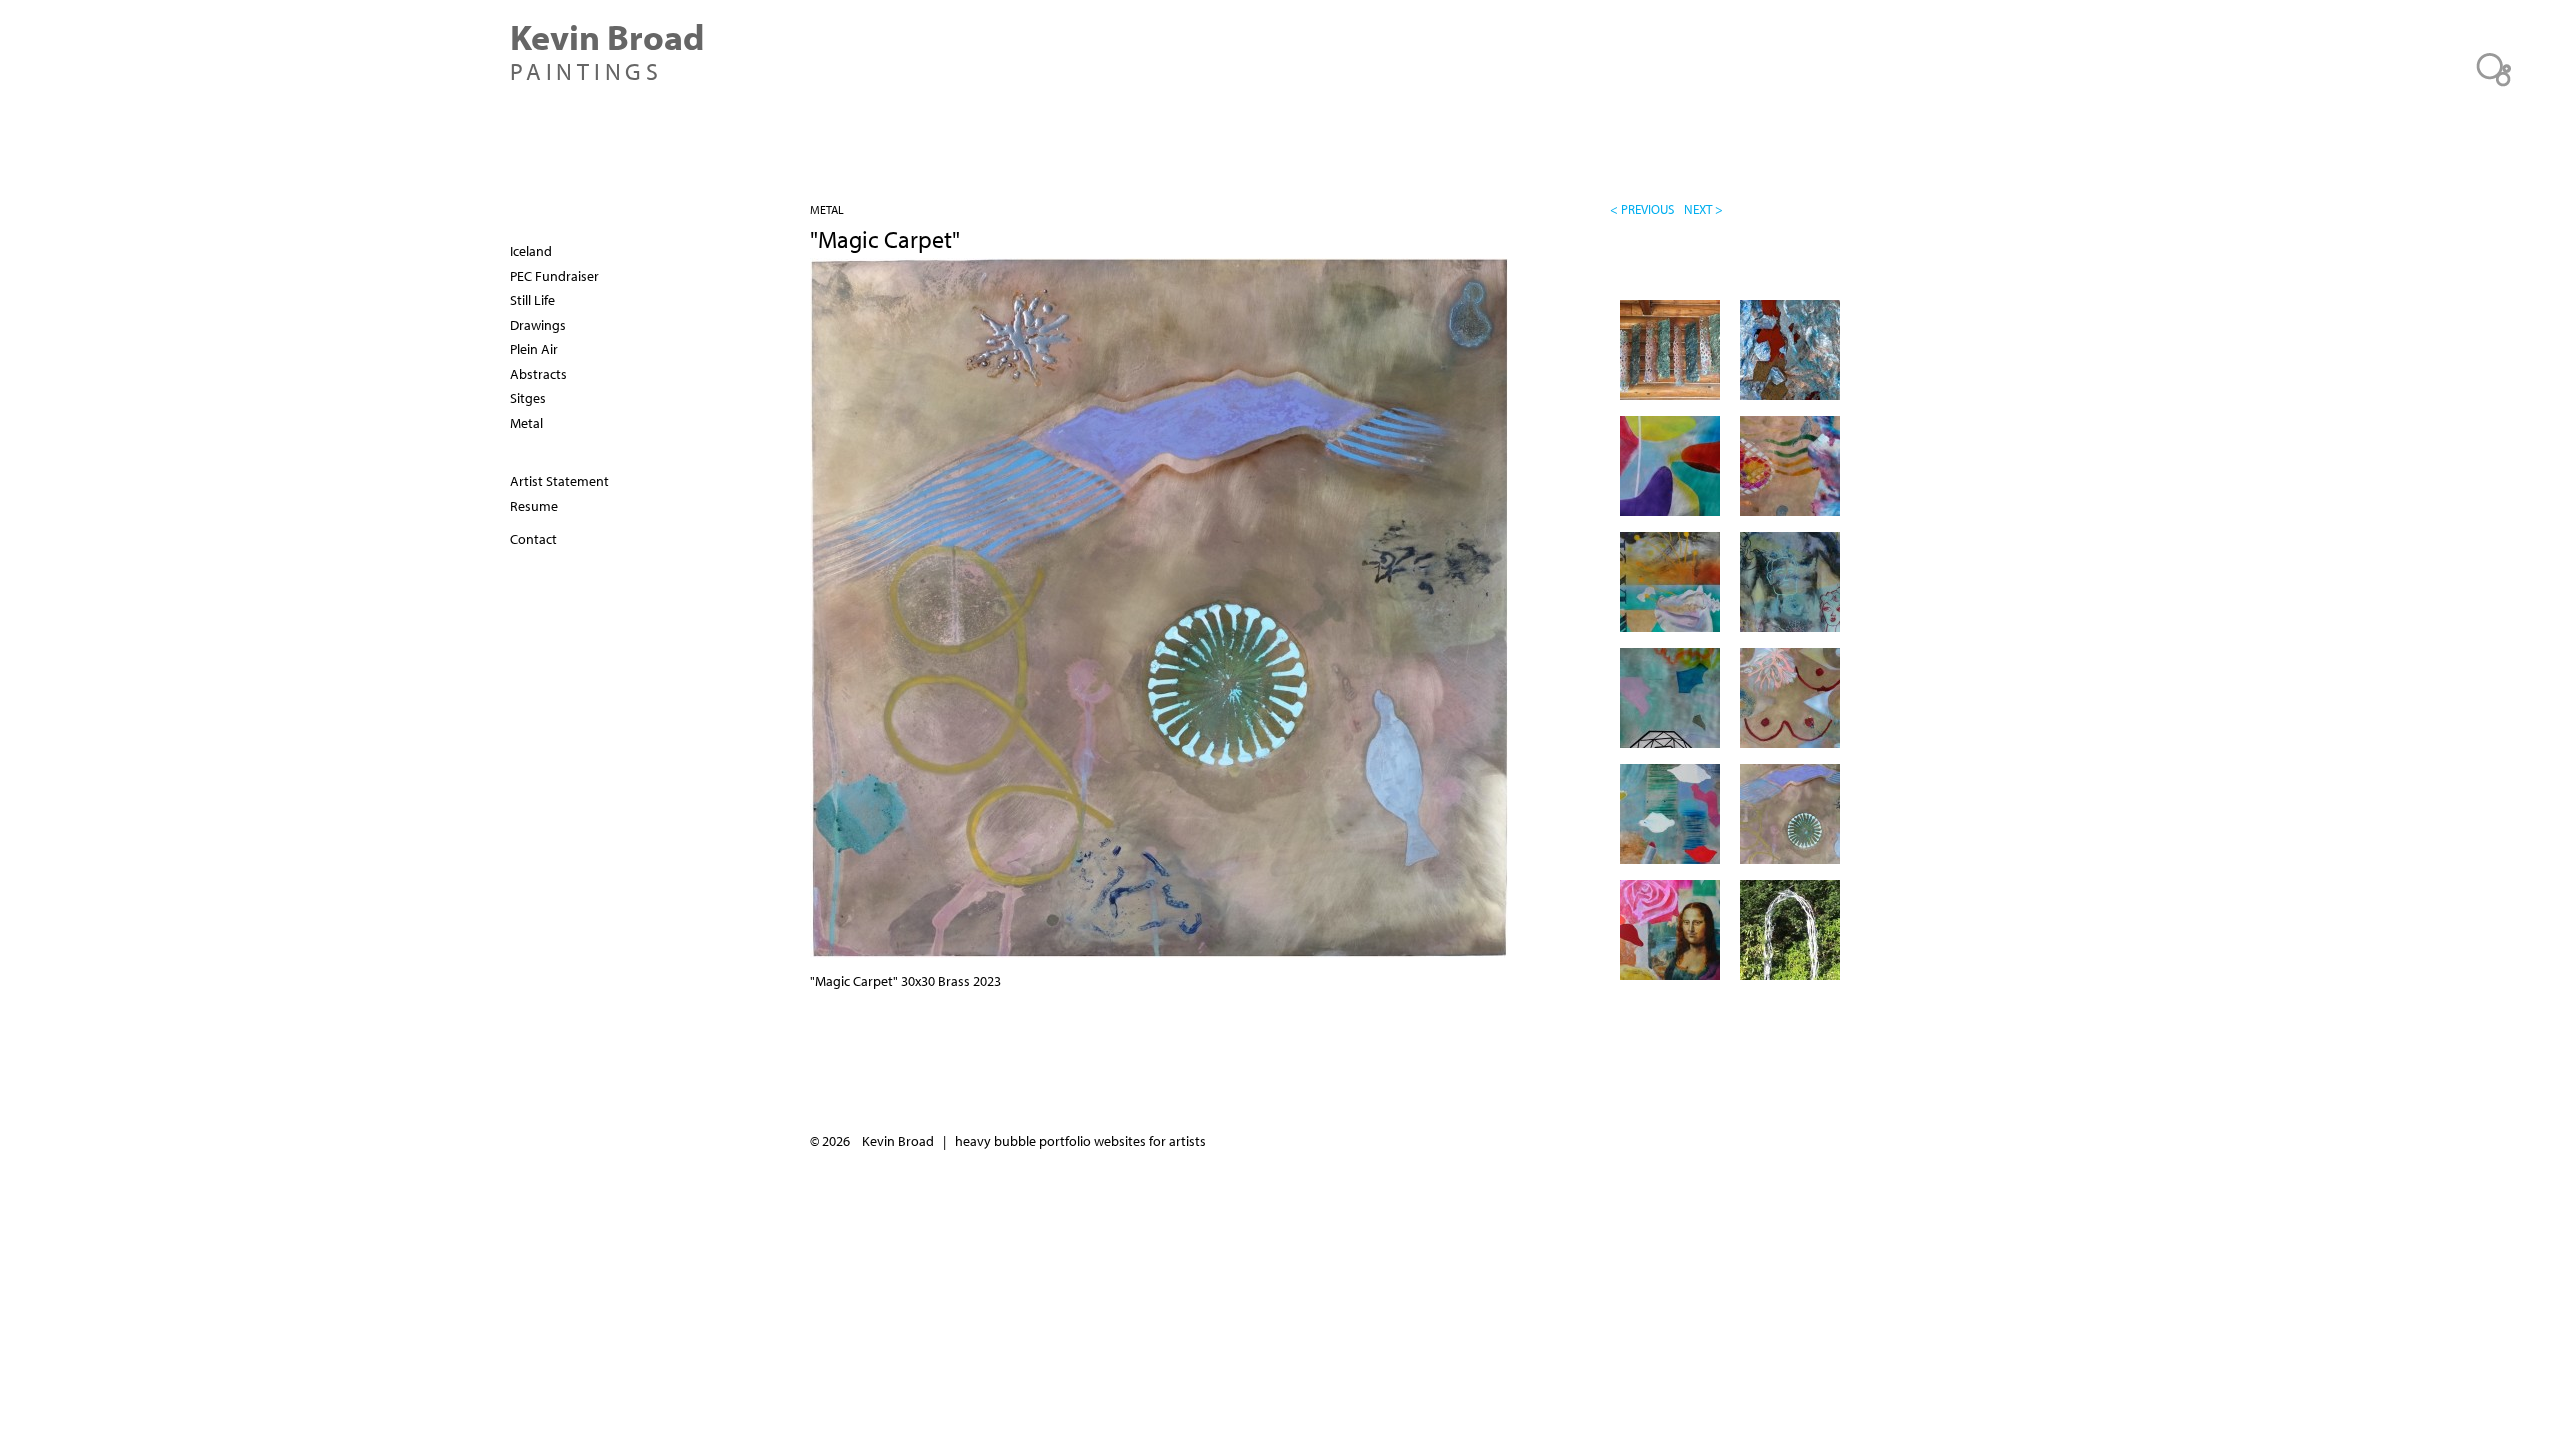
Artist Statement (559, 481)
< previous (1642, 209)
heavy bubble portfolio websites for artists (1080, 1141)
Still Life (532, 300)
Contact (533, 539)
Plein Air (534, 349)
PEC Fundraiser (554, 276)
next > (1703, 209)
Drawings (538, 325)
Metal (827, 209)
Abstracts (538, 374)
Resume (534, 506)
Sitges (528, 398)
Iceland (531, 251)
